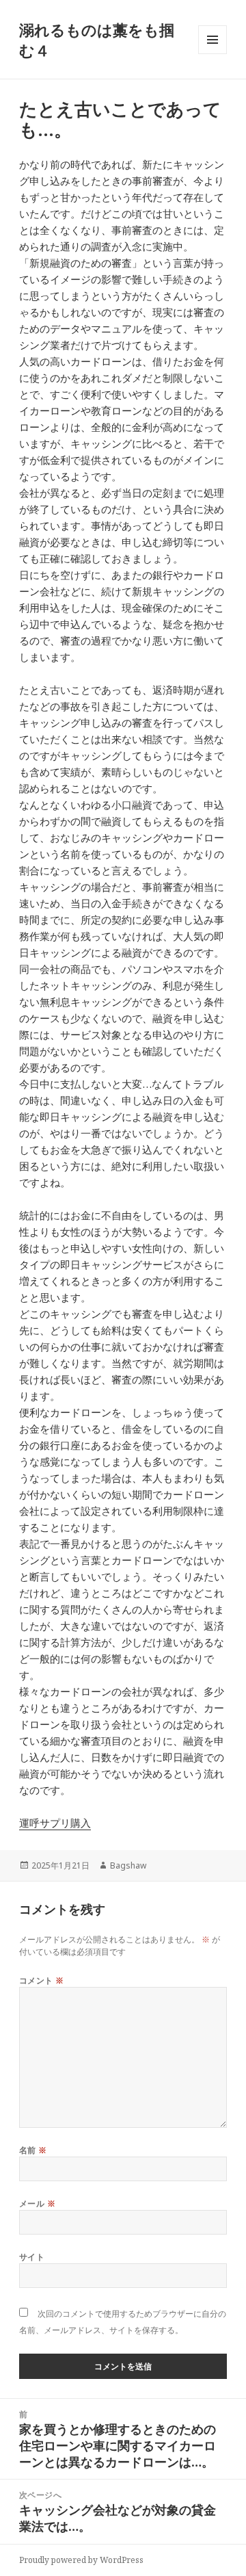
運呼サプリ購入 (55, 1823)
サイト (32, 2257)
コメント (42, 1980)
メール (37, 2203)
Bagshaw (128, 1865)
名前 (33, 2150)
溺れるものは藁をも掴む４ (97, 40)
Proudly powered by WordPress (81, 2560)
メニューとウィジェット (213, 54)
